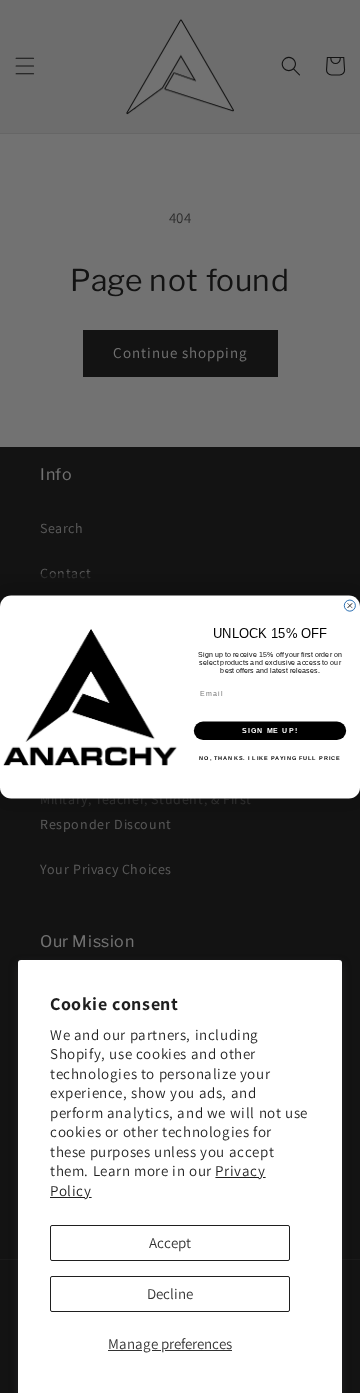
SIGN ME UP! (270, 730)
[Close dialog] (349, 605)
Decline (170, 1293)
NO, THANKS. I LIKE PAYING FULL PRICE (269, 758)
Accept (170, 1242)
